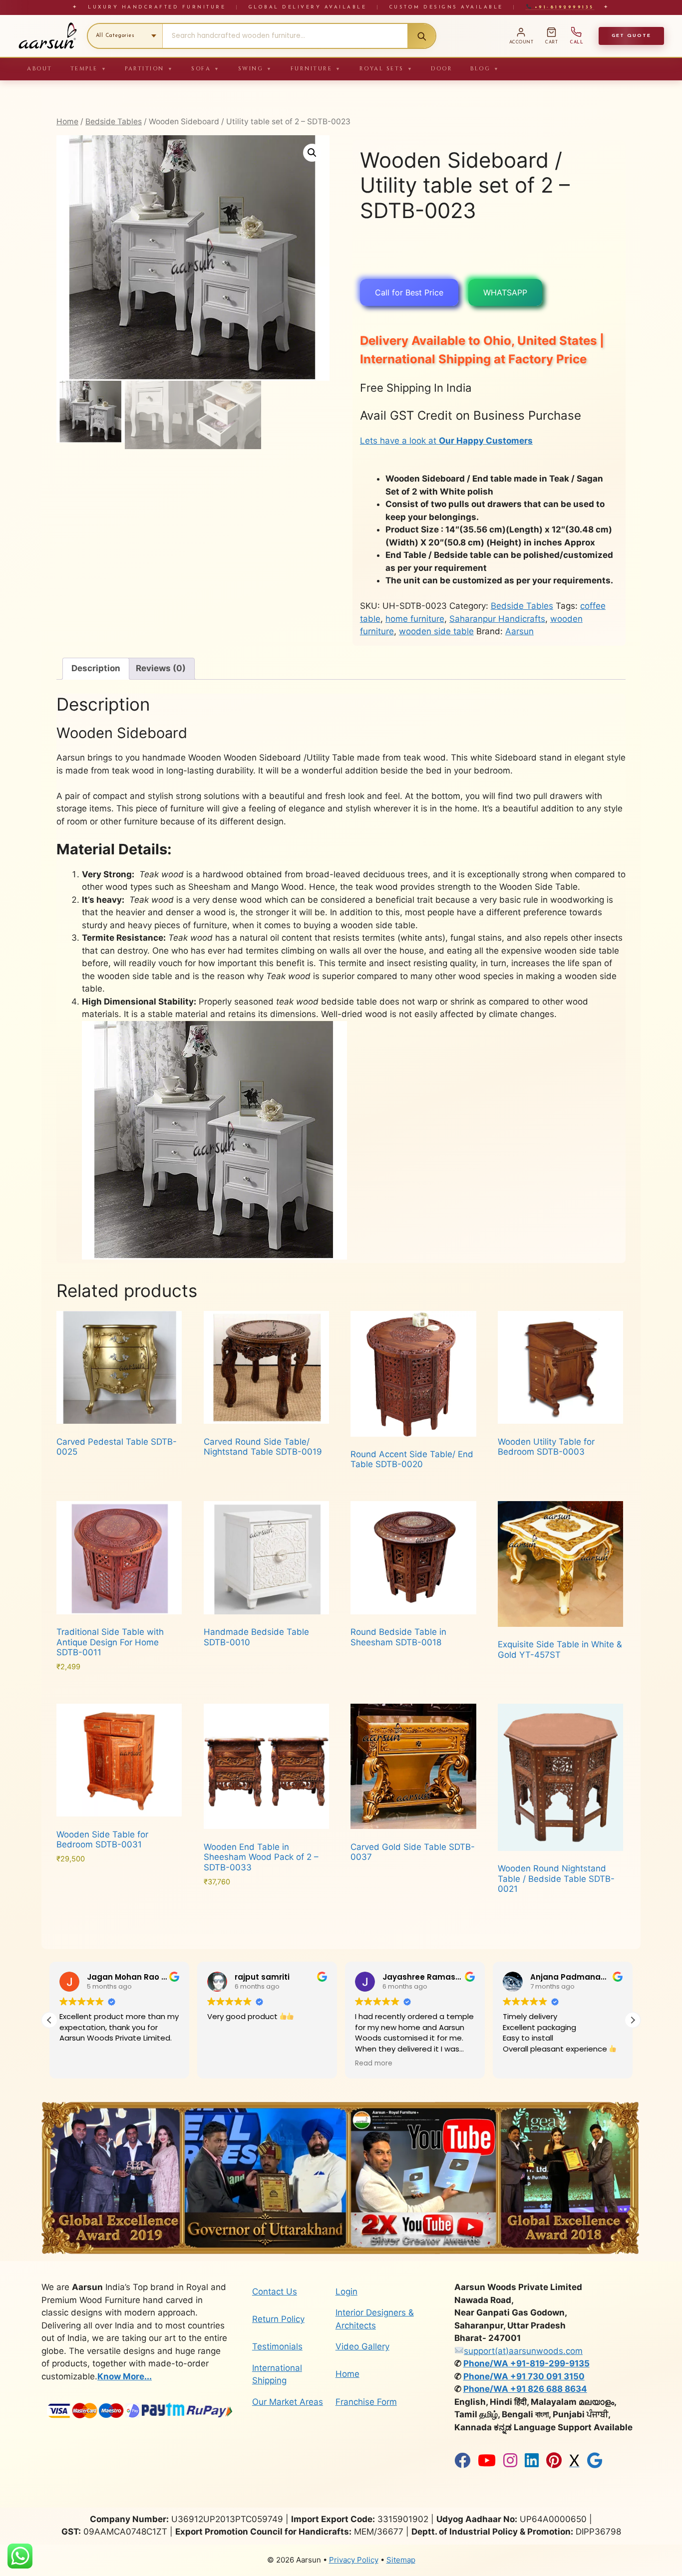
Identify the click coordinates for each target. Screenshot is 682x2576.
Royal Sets (386, 69)
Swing (255, 69)
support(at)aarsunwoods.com (523, 2351)
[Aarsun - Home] (47, 36)
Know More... (125, 2376)
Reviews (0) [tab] (161, 668)
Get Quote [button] (631, 36)
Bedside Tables (114, 122)
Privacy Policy (354, 2560)
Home (67, 122)
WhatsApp (505, 292)
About (40, 69)
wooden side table (436, 631)
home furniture (415, 619)
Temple (89, 69)
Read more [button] (374, 2063)
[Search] (421, 36)
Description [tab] (96, 668)
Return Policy (278, 2319)
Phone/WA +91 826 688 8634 (525, 2389)
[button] (312, 153)
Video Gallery (362, 2346)
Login (346, 2292)
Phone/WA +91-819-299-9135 (526, 2363)
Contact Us (275, 2292)
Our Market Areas (288, 2402)
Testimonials (277, 2346)
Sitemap (401, 2560)
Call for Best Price (409, 292)
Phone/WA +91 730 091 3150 (524, 2376)
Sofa (206, 69)
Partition (149, 69)
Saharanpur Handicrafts (497, 619)
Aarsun (519, 631)
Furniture (316, 69)
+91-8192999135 (562, 7)
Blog (485, 69)
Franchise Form (366, 2402)
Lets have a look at (446, 441)
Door (442, 69)
